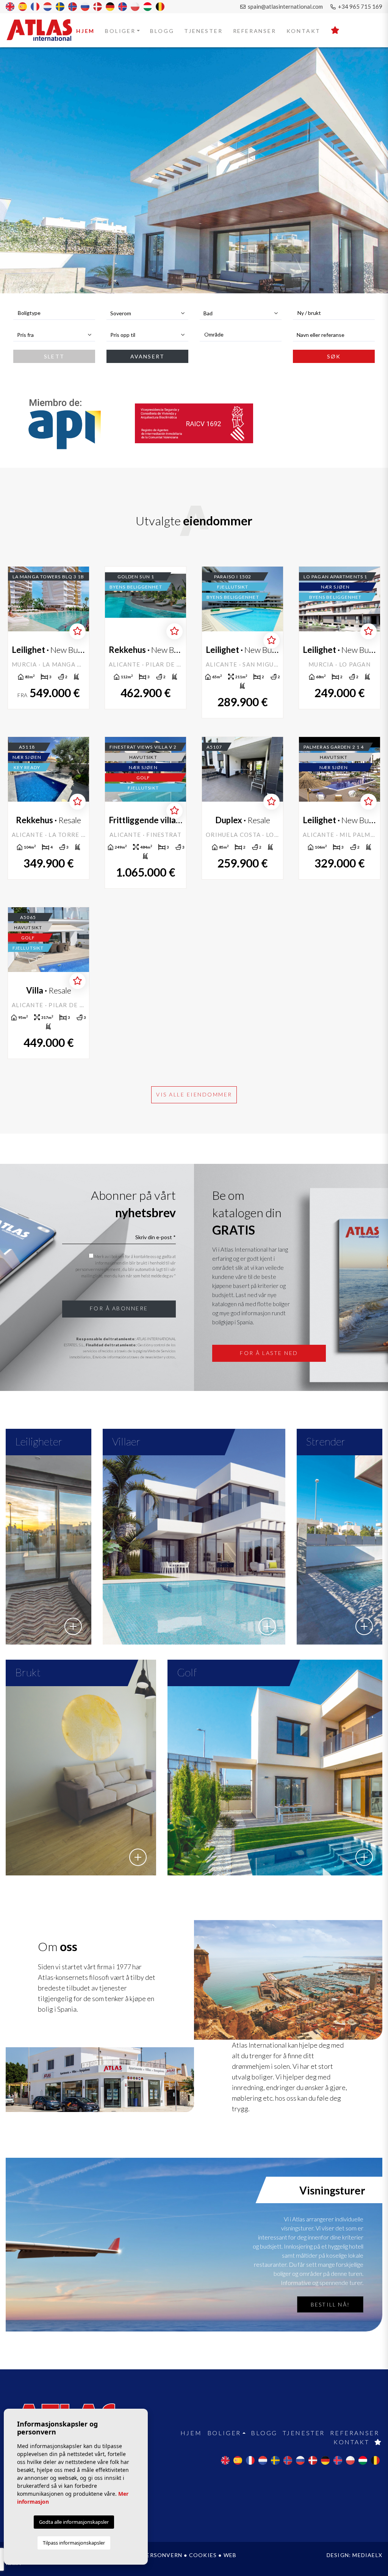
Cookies (203, 2555)
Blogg (162, 31)
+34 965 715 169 (360, 6)
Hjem (85, 31)
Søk (334, 356)
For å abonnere (119, 1308)
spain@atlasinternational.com (285, 6)
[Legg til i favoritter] (77, 631)
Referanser (255, 31)
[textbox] (58, 313)
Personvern (162, 2555)
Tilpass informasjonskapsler (74, 2543)
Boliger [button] (120, 31)
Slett (54, 356)
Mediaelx (367, 2555)
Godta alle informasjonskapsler (74, 2522)
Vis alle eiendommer (194, 1094)
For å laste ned (269, 1353)
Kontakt (304, 31)
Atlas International (44, 30)
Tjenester (203, 31)
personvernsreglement (98, 1269)
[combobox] (54, 313)
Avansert (148, 356)
